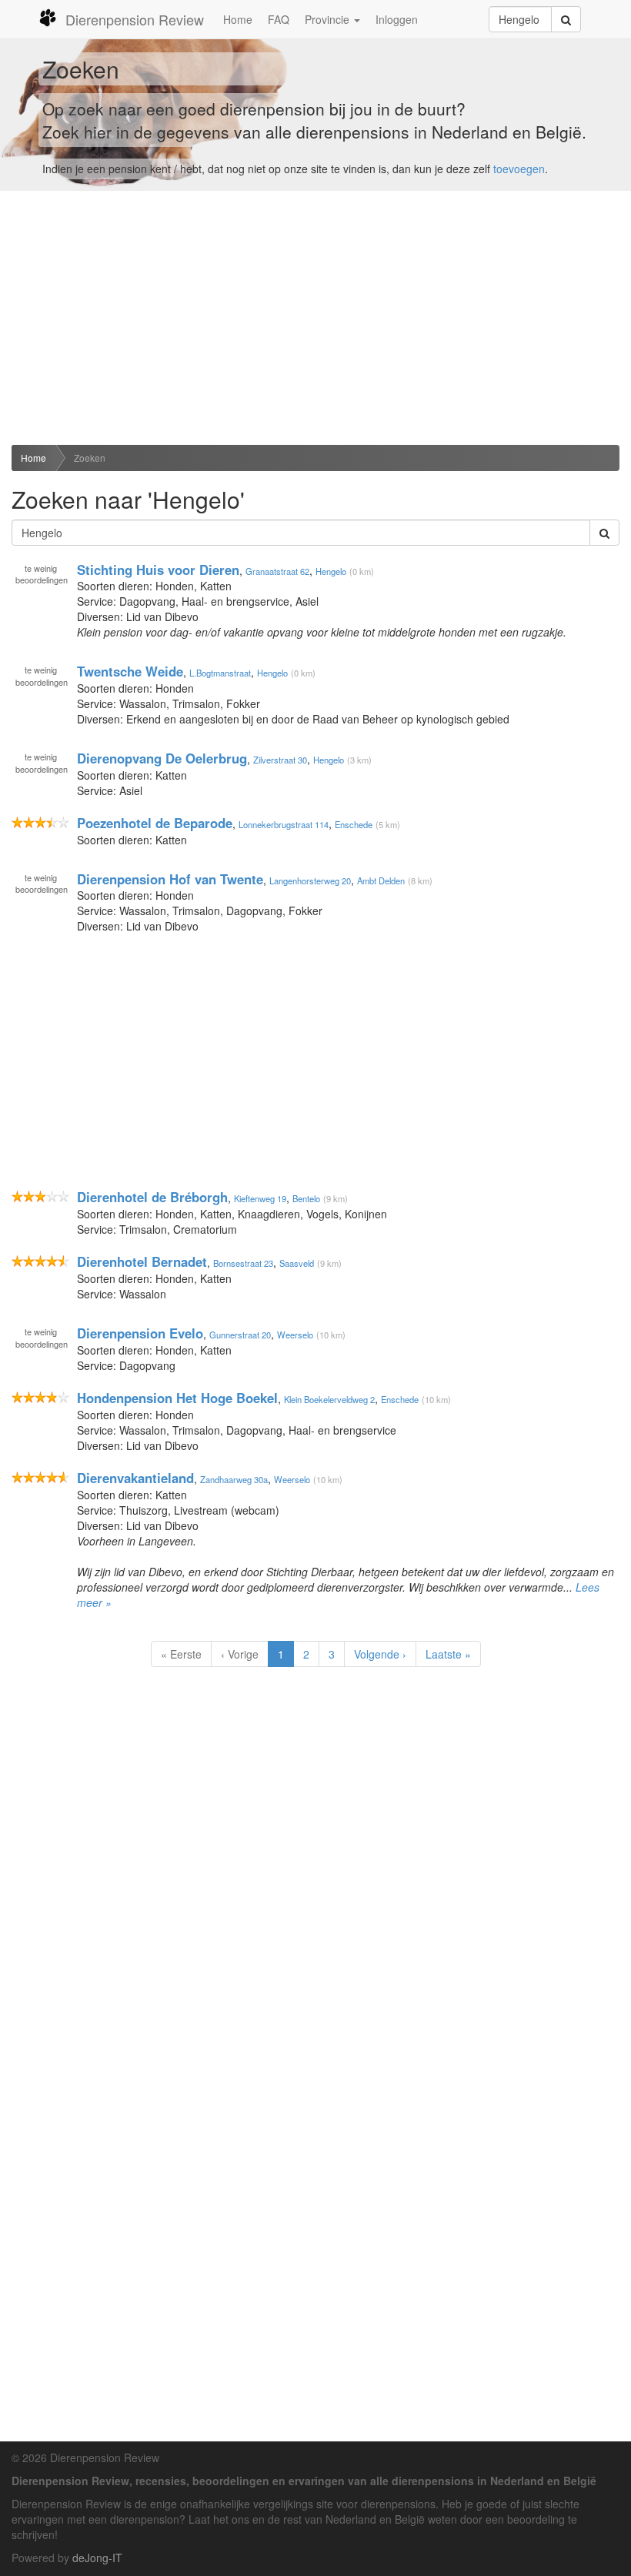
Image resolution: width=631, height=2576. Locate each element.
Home (238, 19)
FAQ (279, 19)
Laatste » (448, 1654)
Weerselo (295, 1335)
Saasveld (297, 1263)
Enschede (354, 824)
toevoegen (519, 169)
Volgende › (380, 1654)
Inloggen (397, 19)
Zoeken (90, 458)
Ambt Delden (381, 880)
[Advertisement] (315, 318)
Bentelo (306, 1198)
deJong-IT (97, 2558)
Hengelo (331, 570)
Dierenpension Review (135, 19)
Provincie (329, 19)
